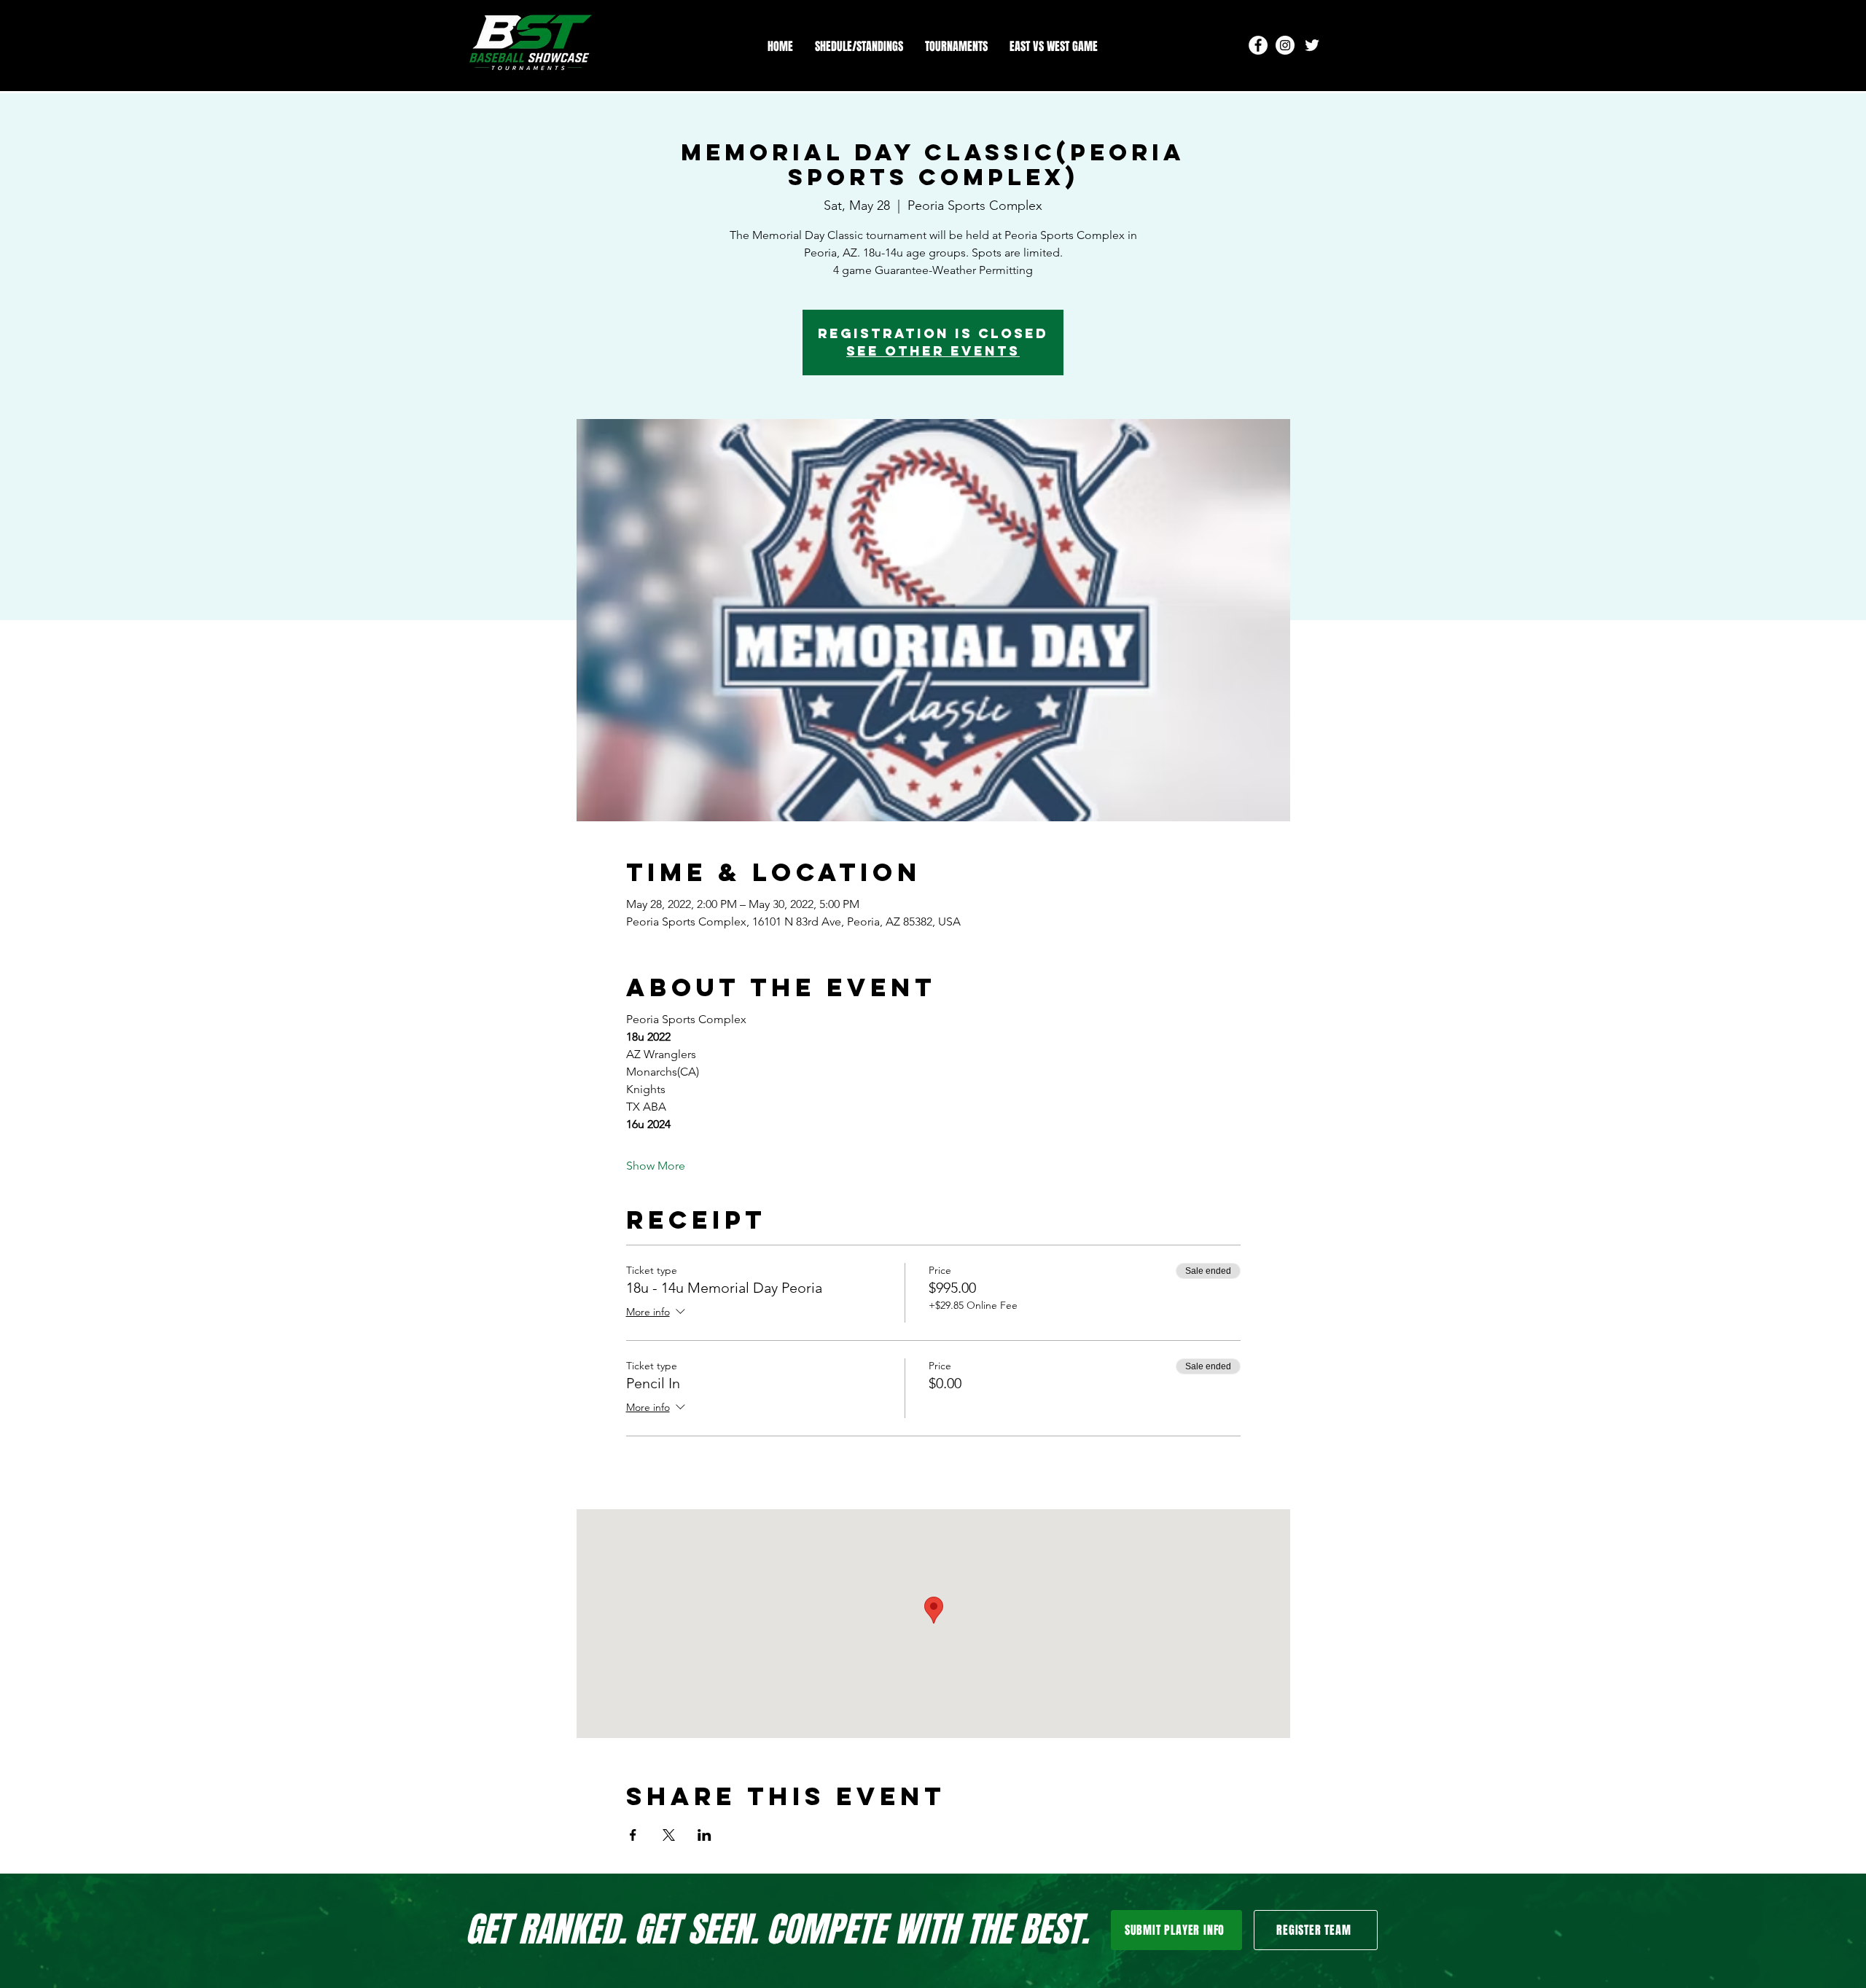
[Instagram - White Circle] (1285, 45)
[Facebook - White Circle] (1258, 45)
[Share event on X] (669, 1835)
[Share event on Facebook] (633, 1835)
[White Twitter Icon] (1312, 45)
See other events (933, 351)
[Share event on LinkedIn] (704, 1835)
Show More (656, 1166)
